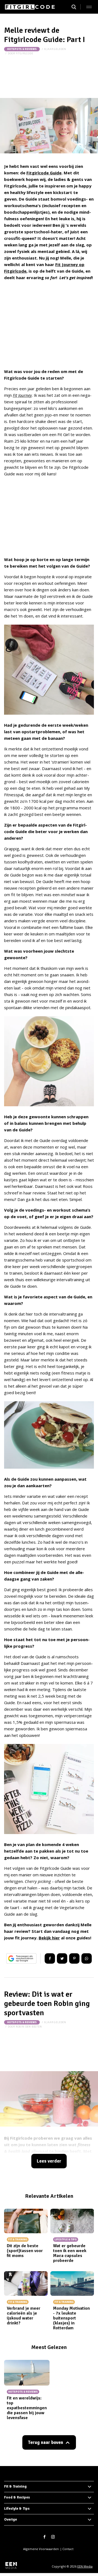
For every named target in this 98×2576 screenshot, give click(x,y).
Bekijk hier (49, 1938)
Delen (50, 1958)
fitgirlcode (24, 53)
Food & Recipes (17, 2497)
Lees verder (49, 2161)
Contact (68, 2549)
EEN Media (85, 2566)
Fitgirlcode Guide (44, 173)
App (87, 1958)
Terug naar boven (45, 2442)
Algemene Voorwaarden (41, 2549)
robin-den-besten (29, 2027)
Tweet (62, 1958)
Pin (74, 1958)
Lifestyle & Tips (17, 2509)
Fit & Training (15, 2486)
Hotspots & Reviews (22, 49)
